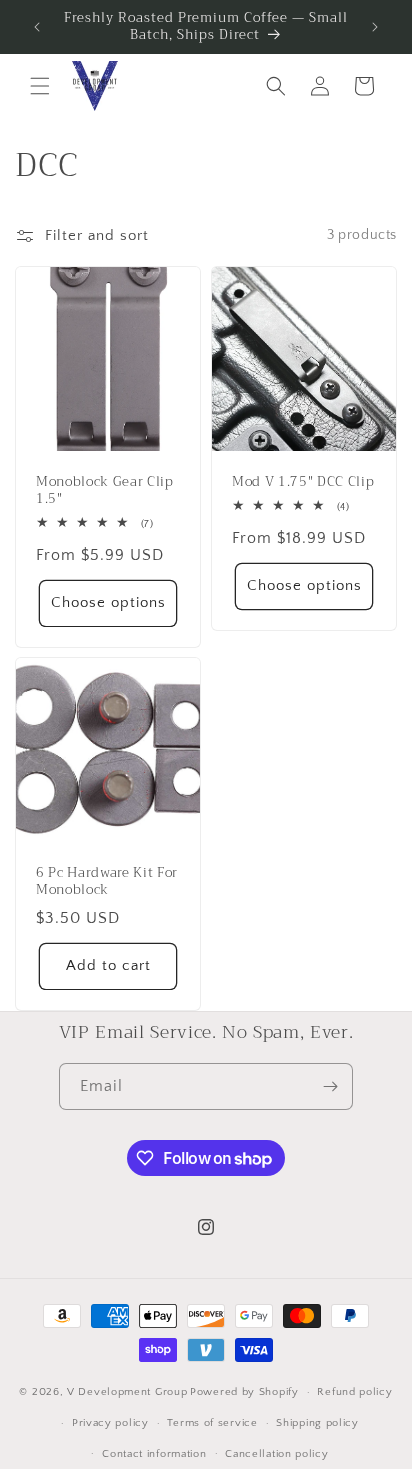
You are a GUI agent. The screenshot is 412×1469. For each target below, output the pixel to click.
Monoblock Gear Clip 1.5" (105, 491)
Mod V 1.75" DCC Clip (303, 482)
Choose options (108, 602)
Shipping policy (317, 1423)
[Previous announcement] (37, 27)
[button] (40, 86)
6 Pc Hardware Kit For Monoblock (107, 882)
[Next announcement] (375, 27)
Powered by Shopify (244, 1392)
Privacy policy (110, 1423)
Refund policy (354, 1392)
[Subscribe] (330, 1086)
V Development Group (127, 1392)
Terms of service (212, 1423)
